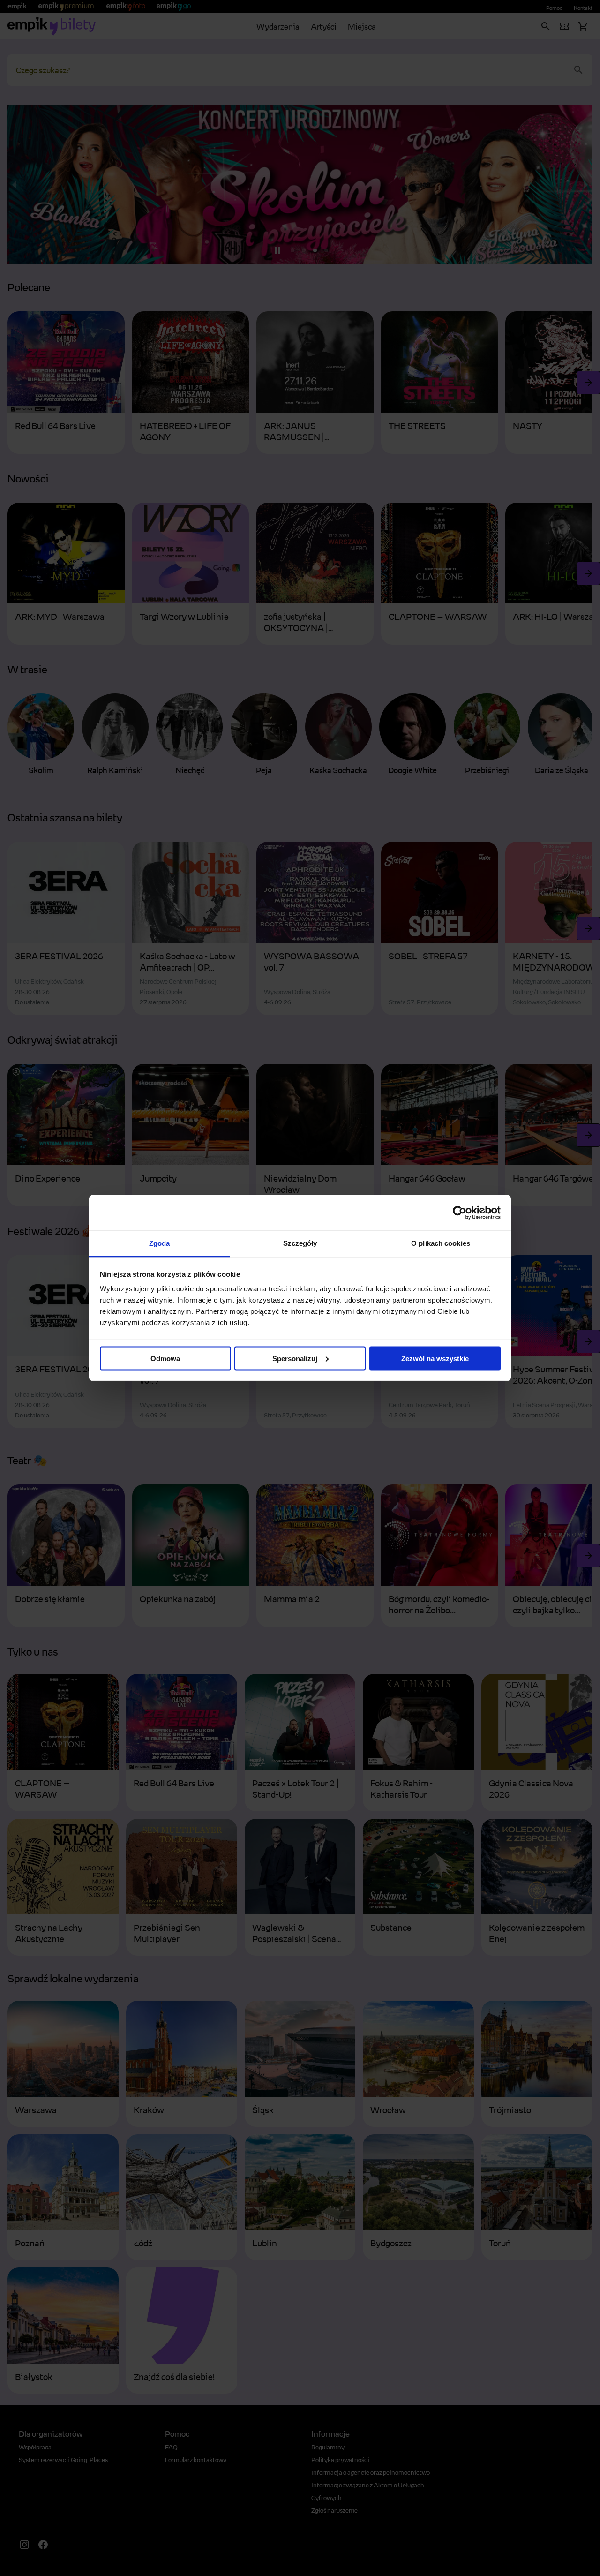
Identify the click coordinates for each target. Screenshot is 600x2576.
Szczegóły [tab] (300, 1243)
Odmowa (165, 1358)
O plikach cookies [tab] (441, 1243)
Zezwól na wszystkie (435, 1358)
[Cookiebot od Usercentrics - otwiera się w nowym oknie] (460, 1213)
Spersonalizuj (295, 1358)
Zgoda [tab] (160, 1243)
